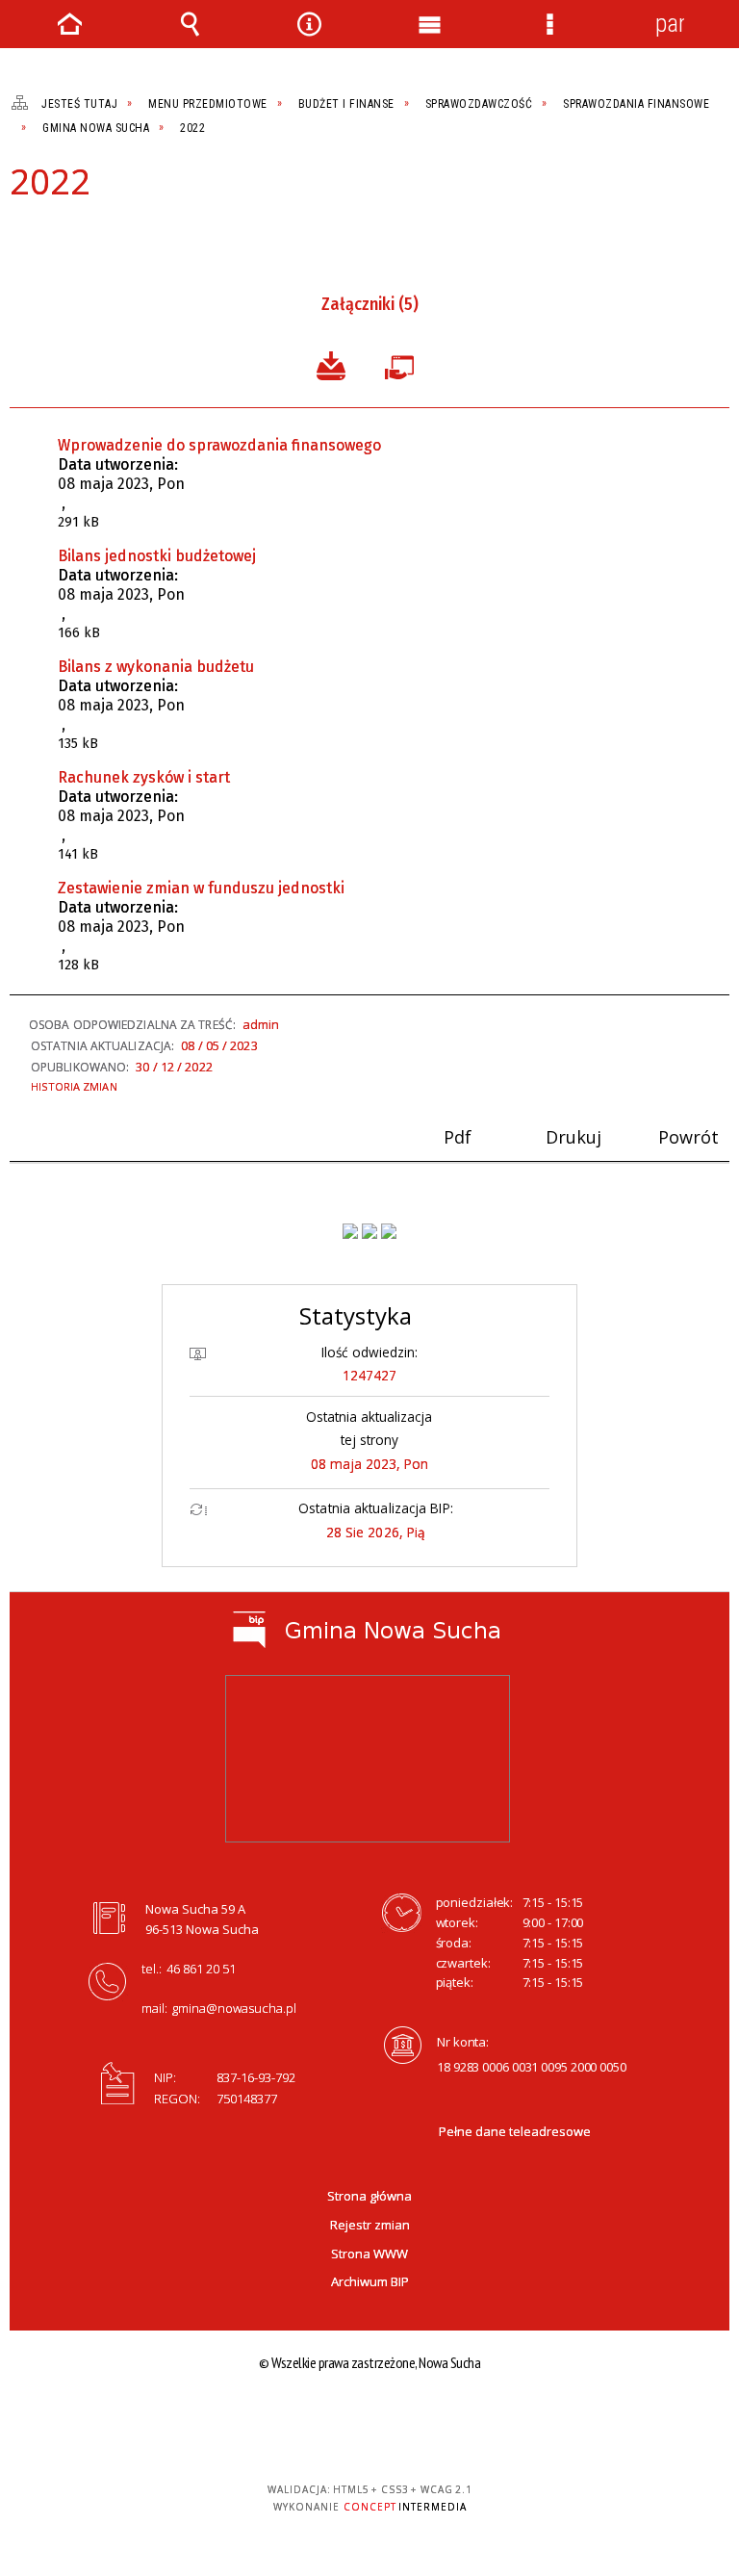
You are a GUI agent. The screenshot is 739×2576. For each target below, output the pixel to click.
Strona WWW (369, 2254)
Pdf (21, 235)
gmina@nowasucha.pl (234, 2008)
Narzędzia (310, 24)
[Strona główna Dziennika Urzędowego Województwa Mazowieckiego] (389, 1231)
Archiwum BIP (370, 2281)
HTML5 (446, 2421)
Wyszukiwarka (190, 24)
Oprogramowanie (403, 364)
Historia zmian (74, 1086)
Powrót (87, 235)
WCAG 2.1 (535, 2420)
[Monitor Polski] (350, 1231)
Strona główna (369, 2196)
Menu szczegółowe (549, 24)
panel (670, 24)
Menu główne (429, 24)
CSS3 (474, 2421)
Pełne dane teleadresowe (515, 2131)
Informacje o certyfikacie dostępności (246, 2422)
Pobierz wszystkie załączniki (331, 364)
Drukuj (54, 235)
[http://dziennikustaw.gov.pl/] (369, 1231)
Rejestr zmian (370, 2225)
